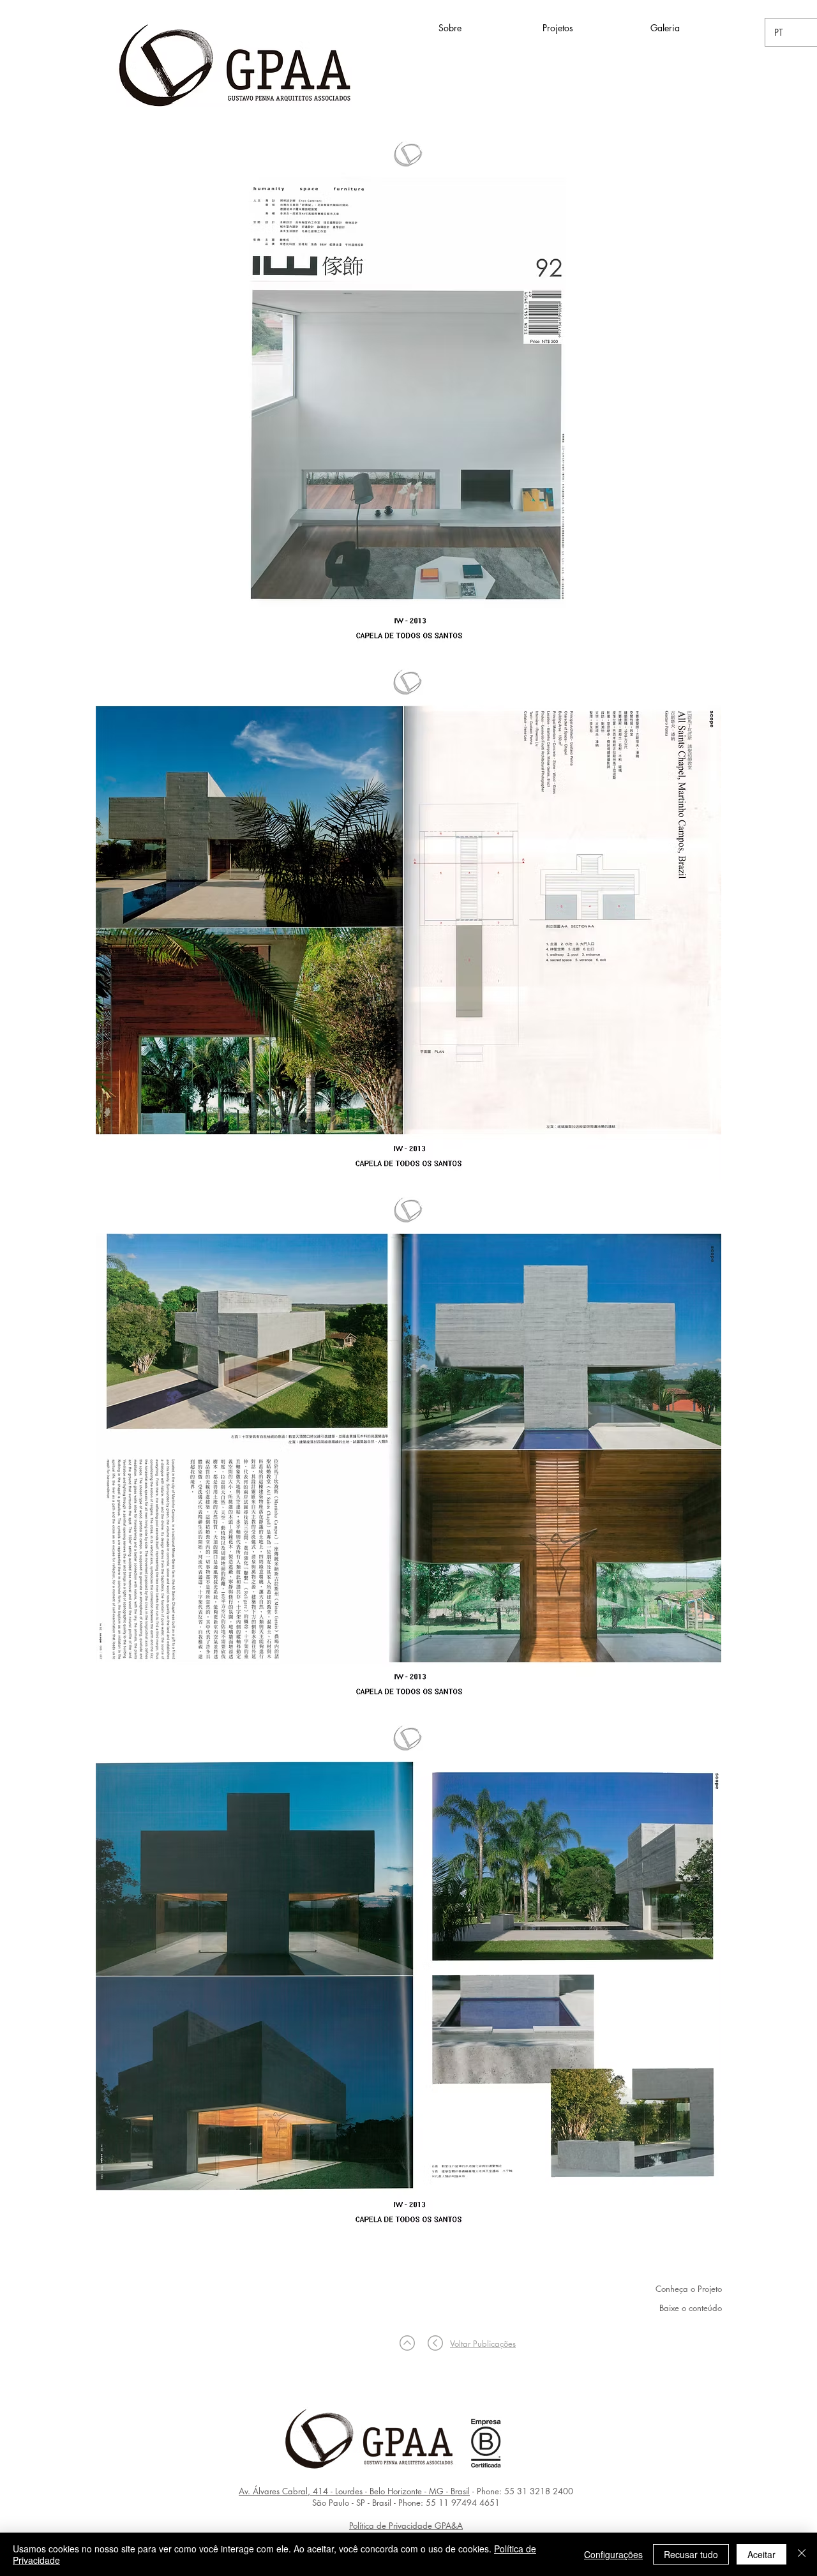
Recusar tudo (691, 2554)
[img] (408, 392)
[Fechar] (802, 2554)
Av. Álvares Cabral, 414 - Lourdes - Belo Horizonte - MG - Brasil (354, 2491)
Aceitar (761, 2554)
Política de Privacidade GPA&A (406, 2526)
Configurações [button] (613, 2554)
